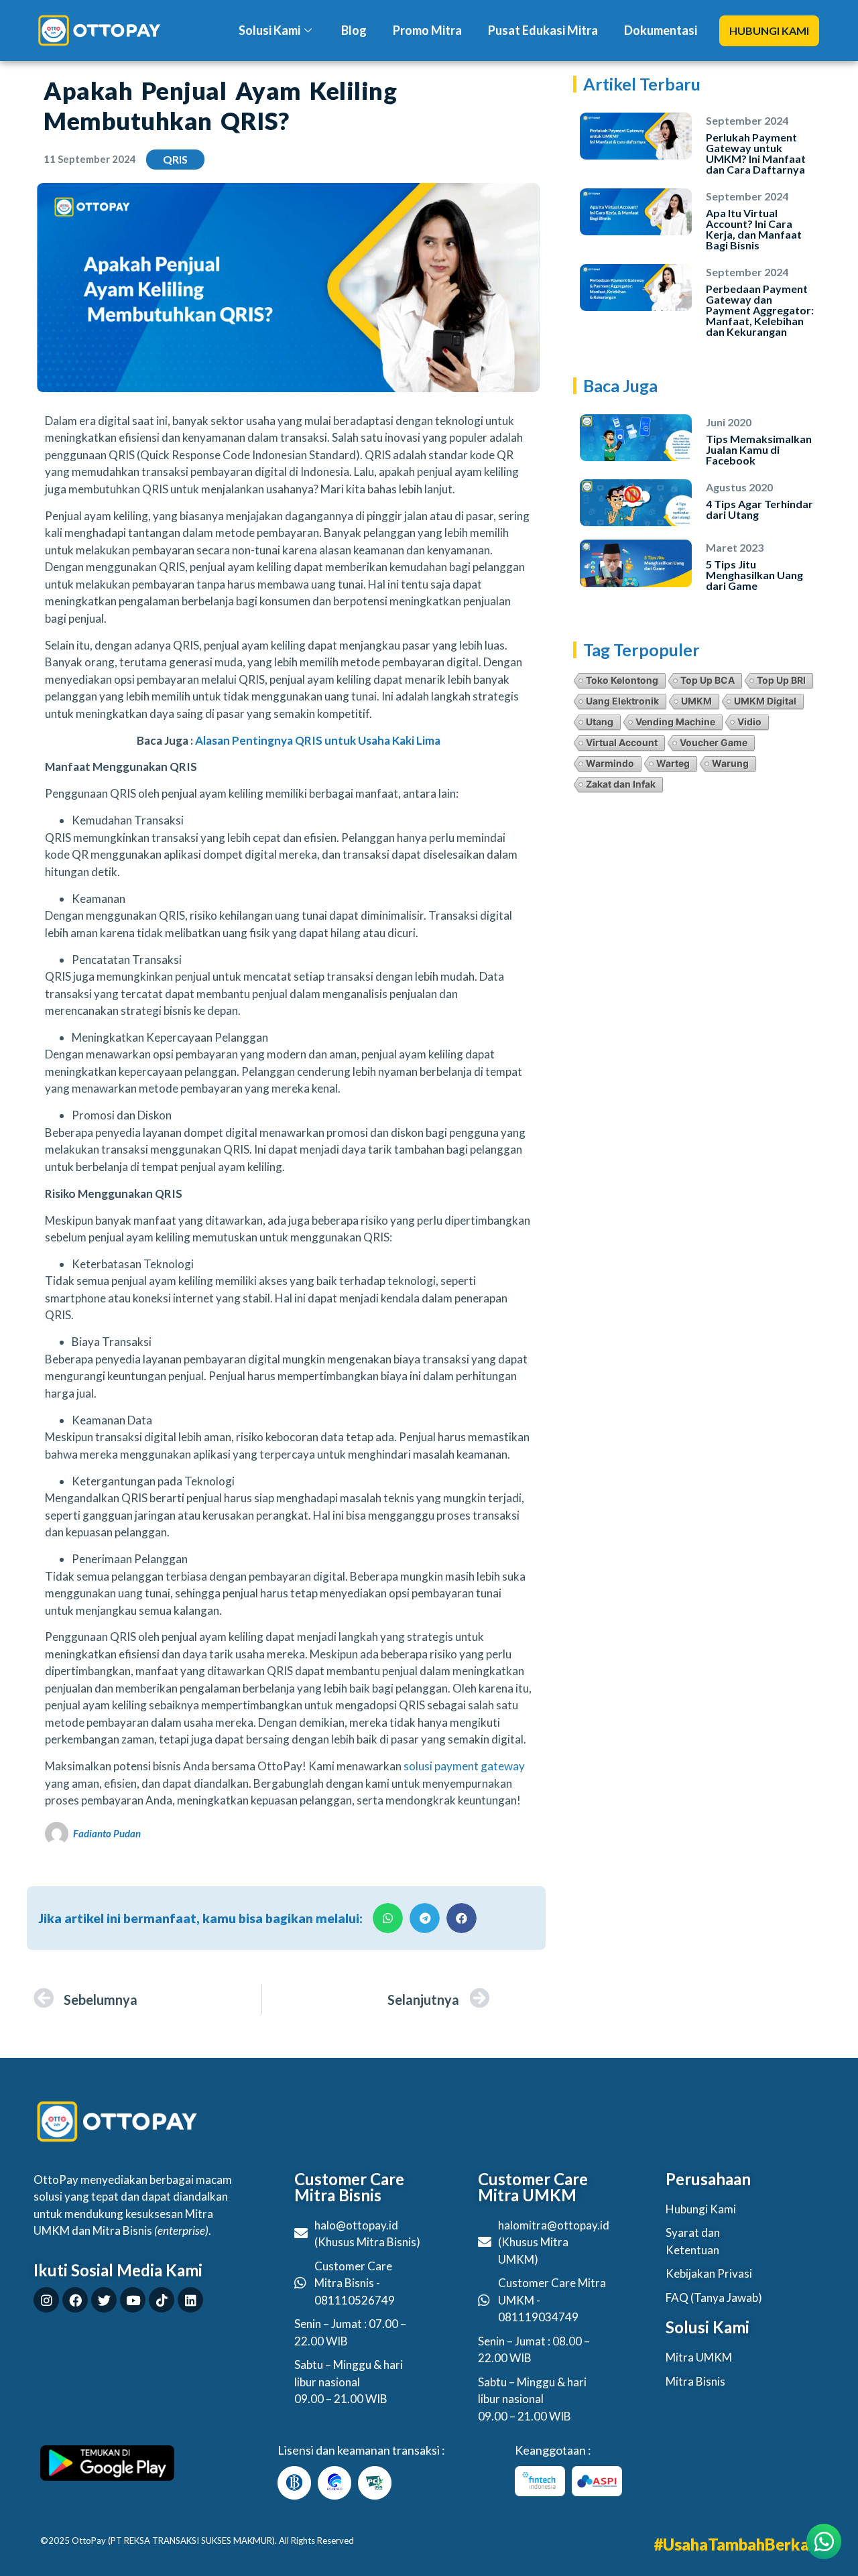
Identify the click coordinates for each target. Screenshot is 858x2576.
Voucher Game (714, 742)
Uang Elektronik (622, 701)
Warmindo (610, 763)
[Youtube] (133, 2300)
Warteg (673, 763)
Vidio (749, 722)
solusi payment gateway (464, 1766)
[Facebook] (75, 2300)
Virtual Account (622, 742)
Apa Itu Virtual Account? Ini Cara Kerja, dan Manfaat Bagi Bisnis (754, 229)
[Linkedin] (190, 2300)
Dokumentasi (661, 30)
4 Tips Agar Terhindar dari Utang (759, 509)
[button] (769, 31)
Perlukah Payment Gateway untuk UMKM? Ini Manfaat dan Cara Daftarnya (756, 153)
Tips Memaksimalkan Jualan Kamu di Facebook (759, 449)
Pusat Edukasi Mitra (543, 30)
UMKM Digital (765, 701)
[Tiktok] (162, 2300)
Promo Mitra (427, 30)
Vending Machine (675, 722)
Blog (354, 30)
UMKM (696, 701)
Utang (600, 722)
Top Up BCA (708, 680)
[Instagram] (46, 2300)
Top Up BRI (781, 680)
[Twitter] (104, 2300)
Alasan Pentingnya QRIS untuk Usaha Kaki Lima (318, 740)
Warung (730, 763)
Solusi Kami (269, 30)
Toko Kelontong (622, 680)
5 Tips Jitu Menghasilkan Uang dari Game (754, 575)
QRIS (175, 159)
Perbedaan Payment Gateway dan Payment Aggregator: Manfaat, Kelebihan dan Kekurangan (760, 310)
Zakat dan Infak (621, 784)
